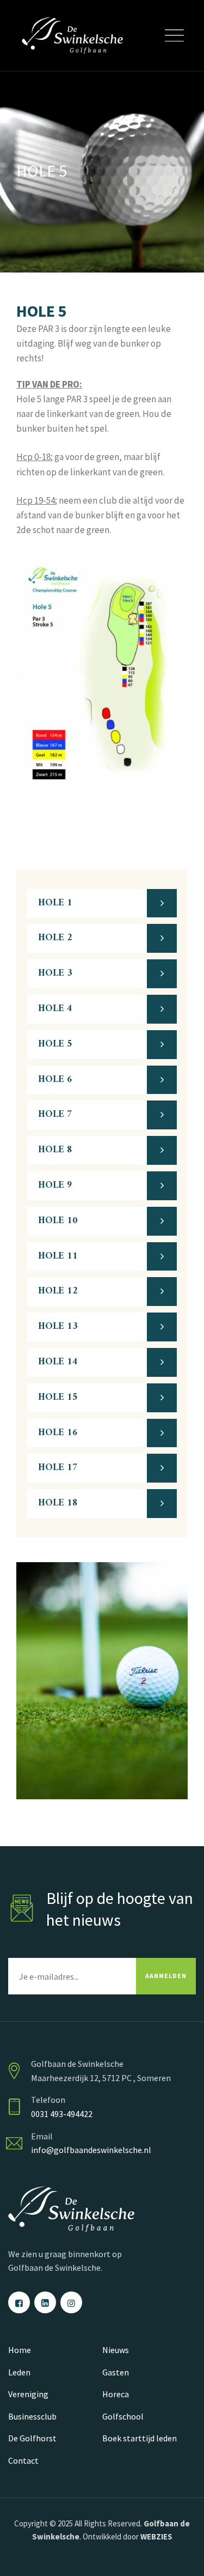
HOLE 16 (58, 1433)
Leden (19, 2372)
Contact (23, 2460)
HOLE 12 (58, 1291)
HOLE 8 (55, 1150)
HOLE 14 (58, 1362)
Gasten (116, 2372)
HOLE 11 (58, 1256)
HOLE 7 (55, 1114)
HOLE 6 (55, 1080)
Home (20, 2350)
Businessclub (32, 2416)
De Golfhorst (32, 2438)
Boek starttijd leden (140, 2438)
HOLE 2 (55, 938)
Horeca (116, 2394)
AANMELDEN (166, 1976)
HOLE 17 (58, 1468)
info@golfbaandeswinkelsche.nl (91, 2150)
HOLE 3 (55, 973)
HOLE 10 (58, 1221)
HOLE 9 (55, 1185)
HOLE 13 (58, 1326)
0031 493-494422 (62, 2114)
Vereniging (28, 2394)
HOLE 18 (58, 1503)
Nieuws (116, 2350)
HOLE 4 (55, 1009)
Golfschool (123, 2416)
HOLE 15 (58, 1397)
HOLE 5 (55, 1044)
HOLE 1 (55, 903)
